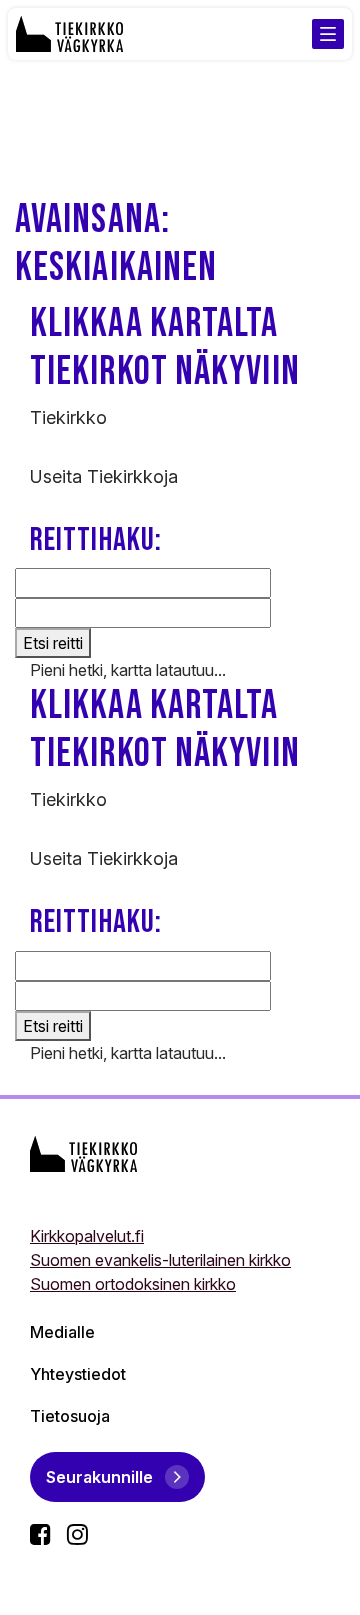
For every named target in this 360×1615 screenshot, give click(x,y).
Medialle (62, 1332)
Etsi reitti (53, 643)
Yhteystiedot (78, 1374)
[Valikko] (328, 34)
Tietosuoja (70, 1416)
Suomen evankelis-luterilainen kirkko (160, 1260)
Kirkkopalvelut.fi (87, 1236)
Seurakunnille (99, 1477)
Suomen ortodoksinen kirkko (133, 1284)
